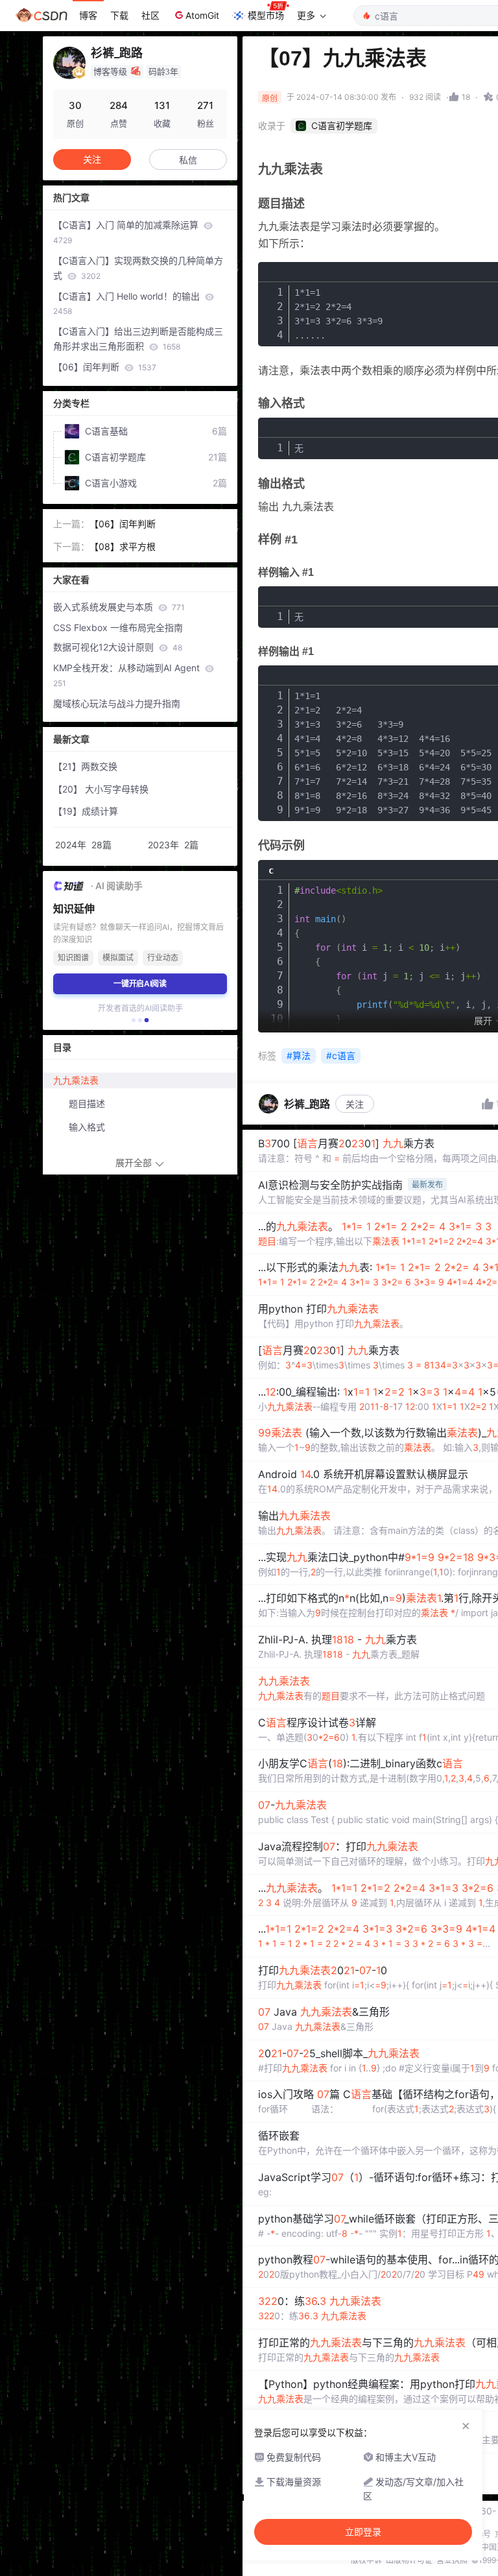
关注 (355, 1104)
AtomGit (202, 15)
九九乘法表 (76, 1080)
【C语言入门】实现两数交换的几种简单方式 (138, 268)
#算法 (299, 1055)
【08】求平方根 (123, 546)
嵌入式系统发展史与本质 (119, 607)
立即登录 (363, 2532)
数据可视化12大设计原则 (118, 647)
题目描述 (87, 1103)
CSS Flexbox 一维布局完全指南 (118, 627)
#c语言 (341, 1055)
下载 (119, 15)
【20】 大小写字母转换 (101, 789)
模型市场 (266, 15)
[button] (134, 1020)
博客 (88, 15)
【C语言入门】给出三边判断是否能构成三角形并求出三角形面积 (138, 339)
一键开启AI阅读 (140, 984)
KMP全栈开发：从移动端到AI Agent (128, 675)
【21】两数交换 (85, 766)
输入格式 (87, 1127)
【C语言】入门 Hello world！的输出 (128, 304)
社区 (150, 15)
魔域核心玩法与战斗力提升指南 (117, 703)
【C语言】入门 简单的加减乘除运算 (127, 232)
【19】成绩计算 (86, 811)
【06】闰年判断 (105, 367)
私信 (188, 160)
